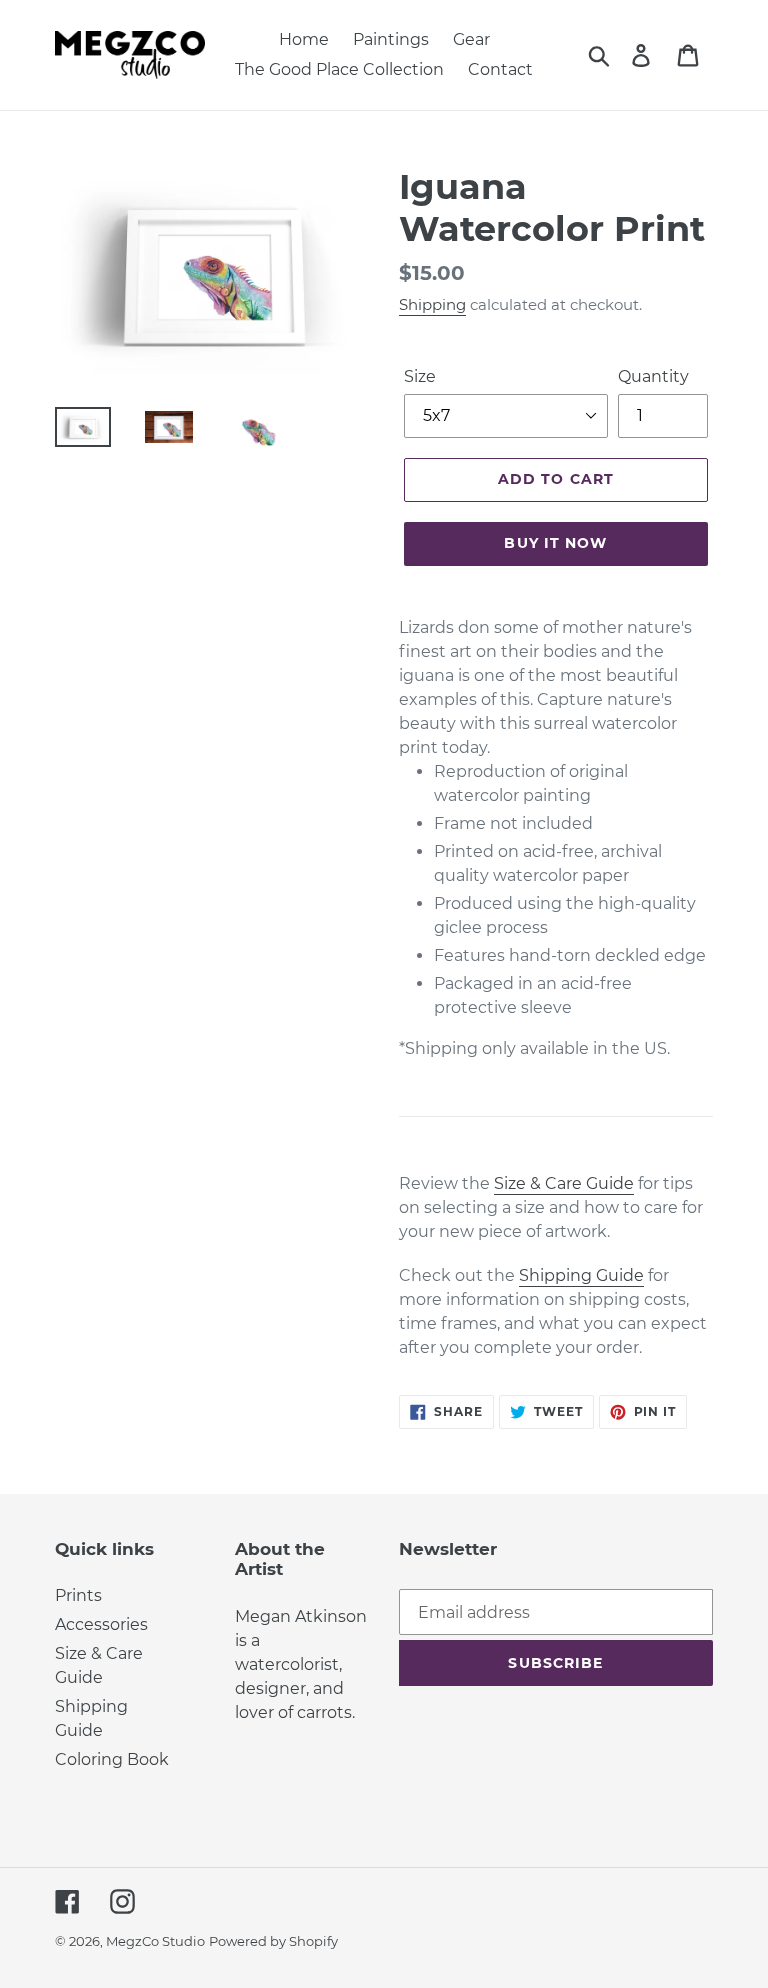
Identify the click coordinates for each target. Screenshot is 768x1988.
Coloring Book (112, 1759)
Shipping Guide (581, 1275)
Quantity (653, 376)
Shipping (432, 304)
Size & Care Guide (564, 1183)
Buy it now (555, 543)
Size (420, 376)
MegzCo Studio (155, 1941)
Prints (78, 1595)
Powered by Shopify (273, 1941)
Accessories (101, 1624)
